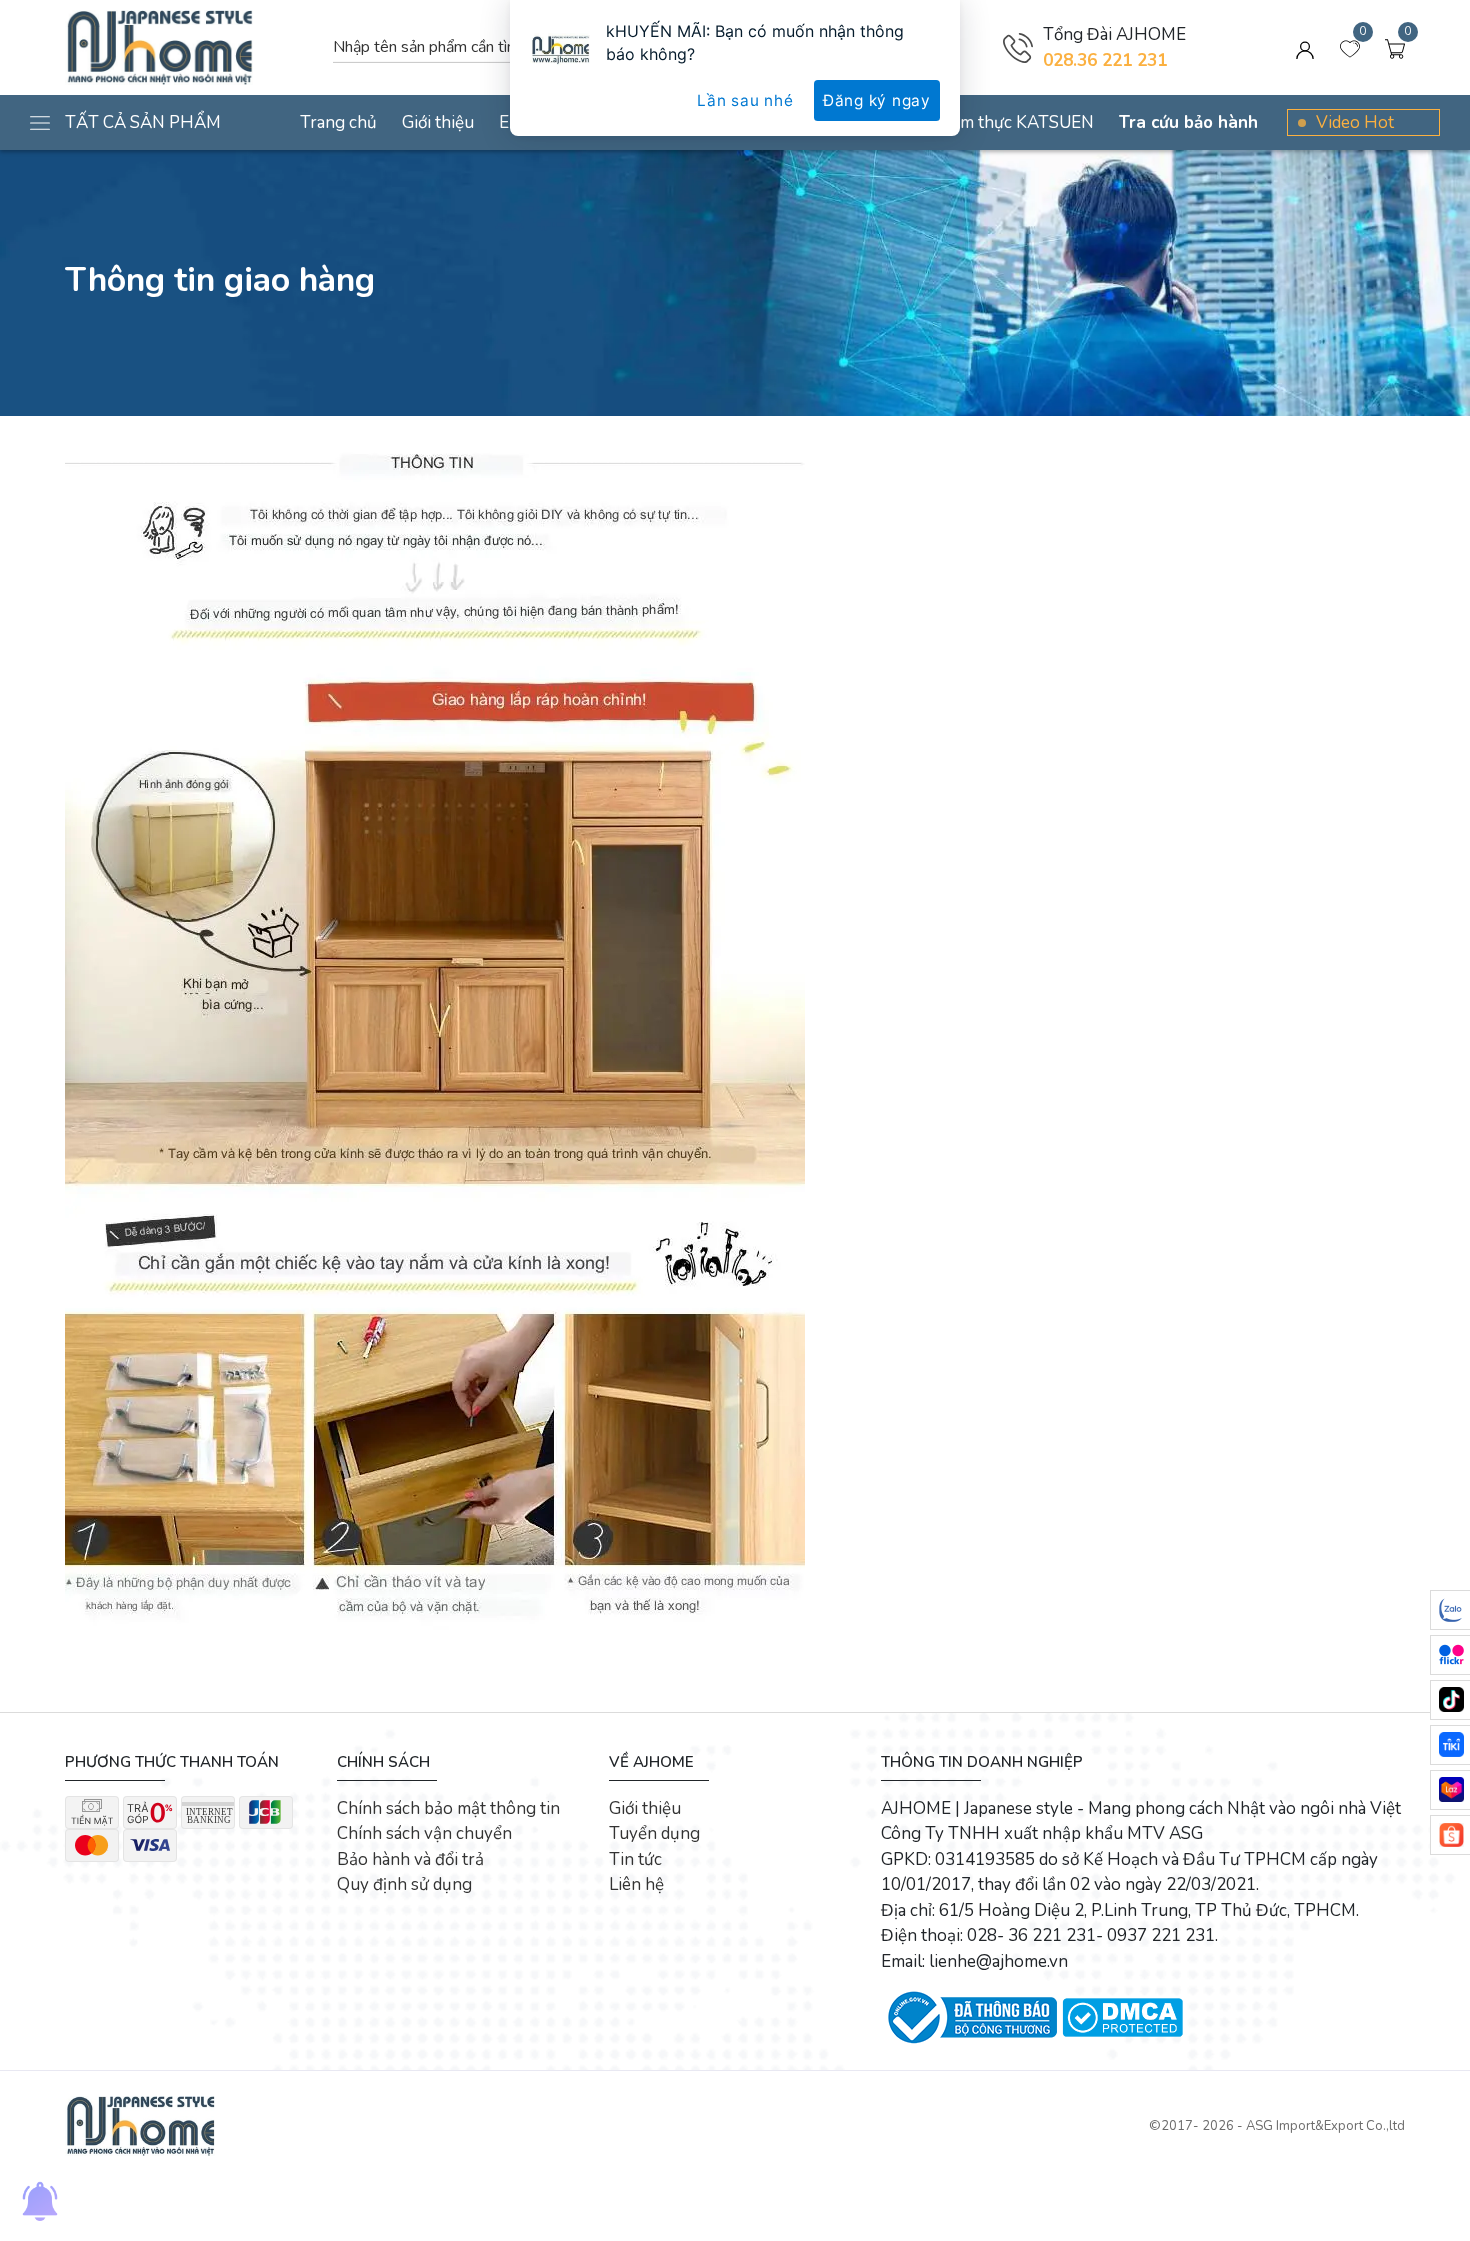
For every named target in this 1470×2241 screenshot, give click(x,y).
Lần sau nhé (745, 100)
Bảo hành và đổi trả (410, 1859)
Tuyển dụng (654, 1833)
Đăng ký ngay (877, 100)
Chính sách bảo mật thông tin (448, 1808)
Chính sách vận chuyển (424, 1833)
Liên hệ (636, 1884)
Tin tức (635, 1859)
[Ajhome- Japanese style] (140, 2125)
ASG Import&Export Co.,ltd (1325, 2126)
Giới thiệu (645, 1808)
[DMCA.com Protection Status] (1122, 2016)
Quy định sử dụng (404, 1884)
